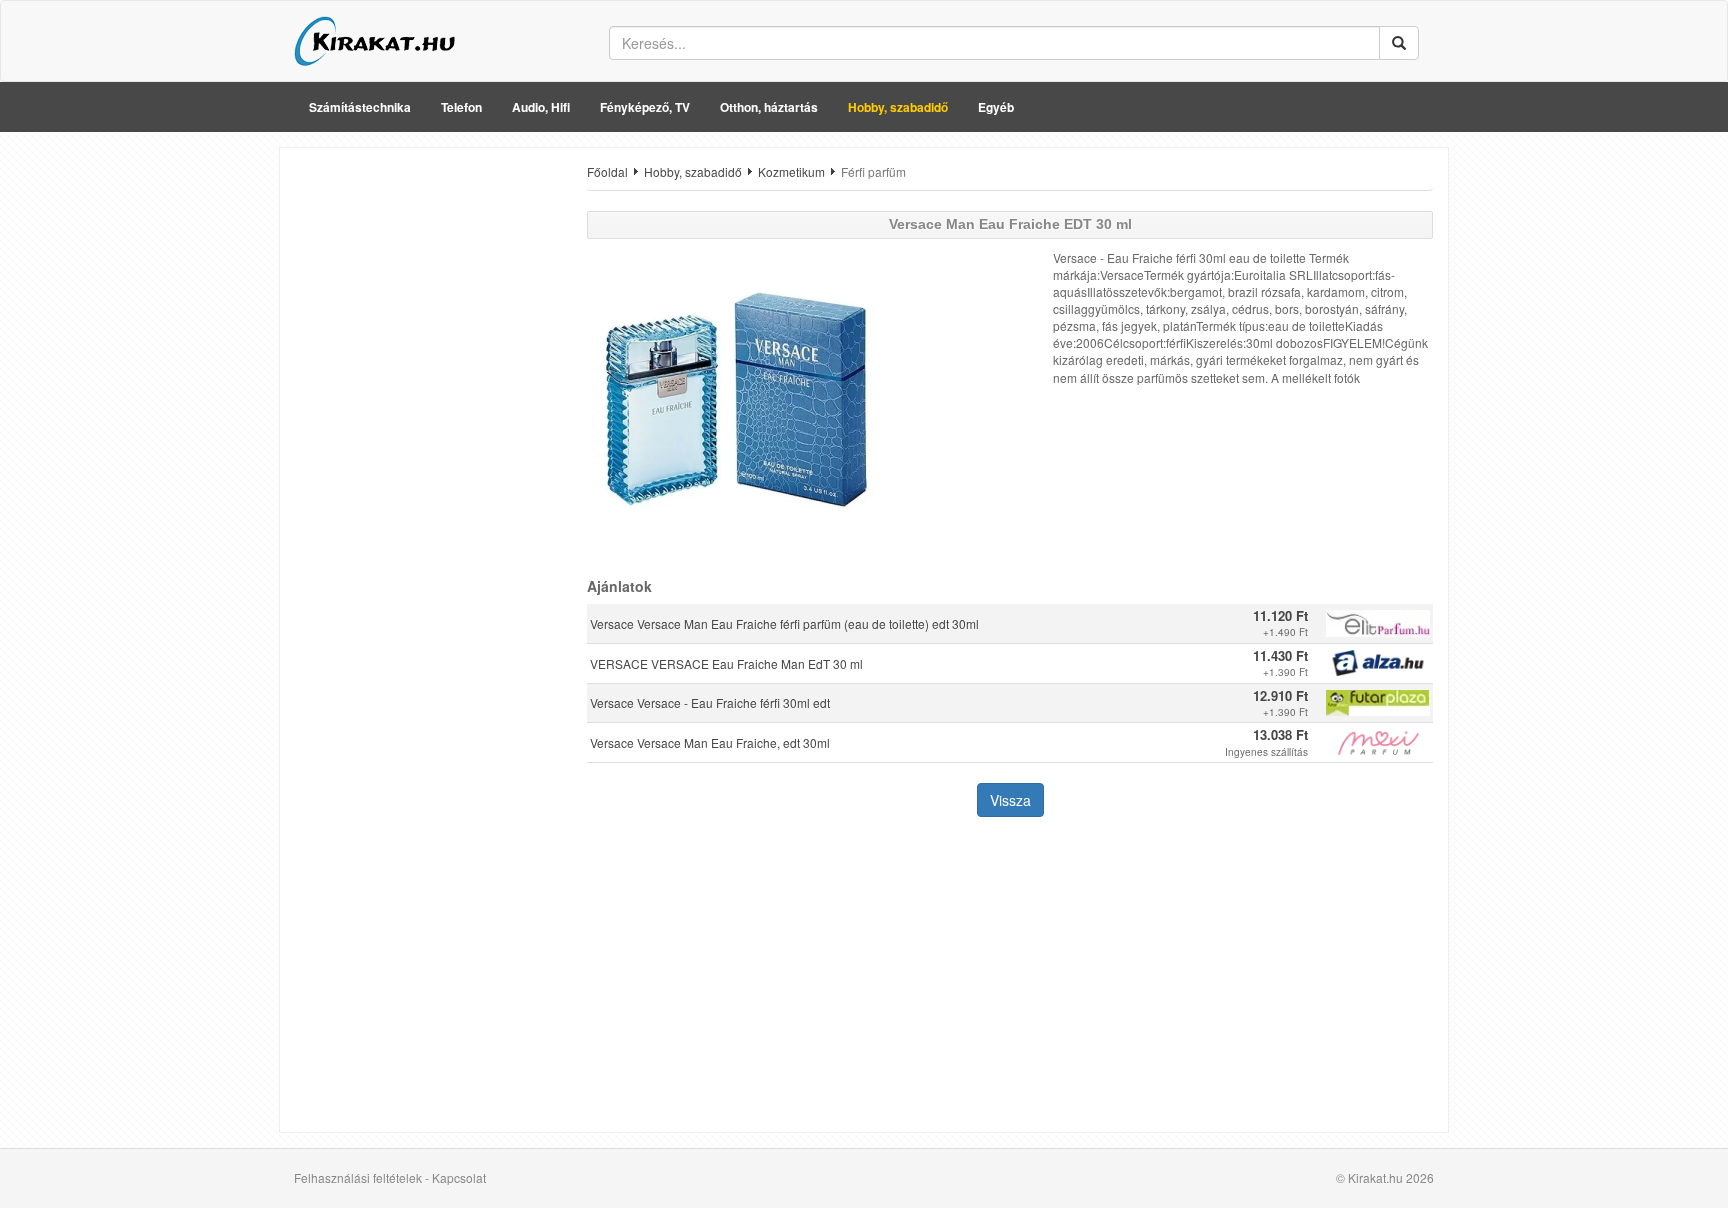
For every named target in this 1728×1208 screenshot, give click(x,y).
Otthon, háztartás (769, 107)
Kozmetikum (791, 171)
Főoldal (607, 171)
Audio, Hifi (541, 107)
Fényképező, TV (645, 107)
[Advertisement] (426, 463)
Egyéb (996, 107)
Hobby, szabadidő (898, 107)
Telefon (461, 107)
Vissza (1010, 800)
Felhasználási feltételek (358, 1177)
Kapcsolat (459, 1177)
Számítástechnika (360, 107)
